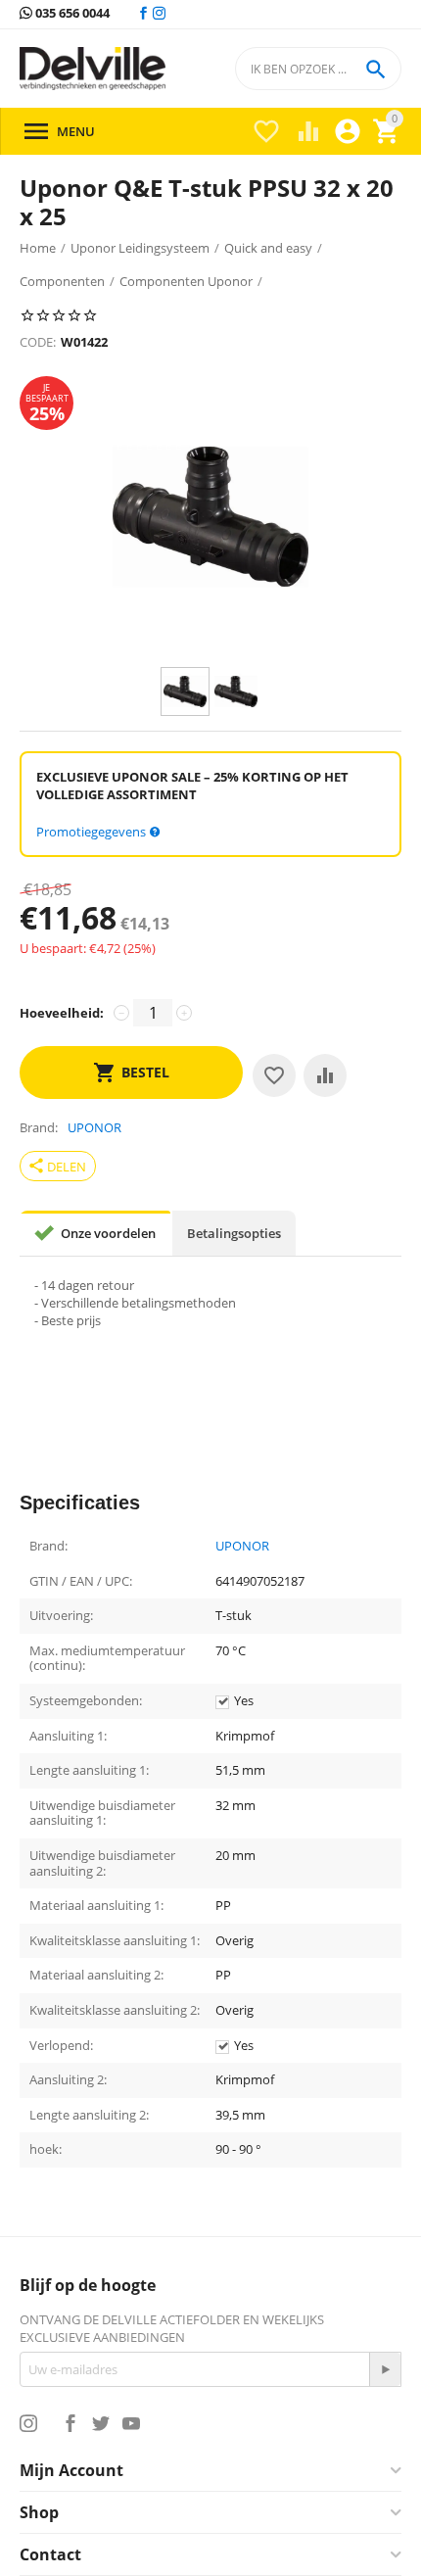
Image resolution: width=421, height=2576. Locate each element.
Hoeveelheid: (62, 1013)
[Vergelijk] (325, 1075)
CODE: (38, 342)
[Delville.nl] (93, 69)
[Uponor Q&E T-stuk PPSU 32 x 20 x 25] (210, 517)
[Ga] (385, 2369)
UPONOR (242, 1547)
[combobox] (318, 69)
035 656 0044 (71, 14)
